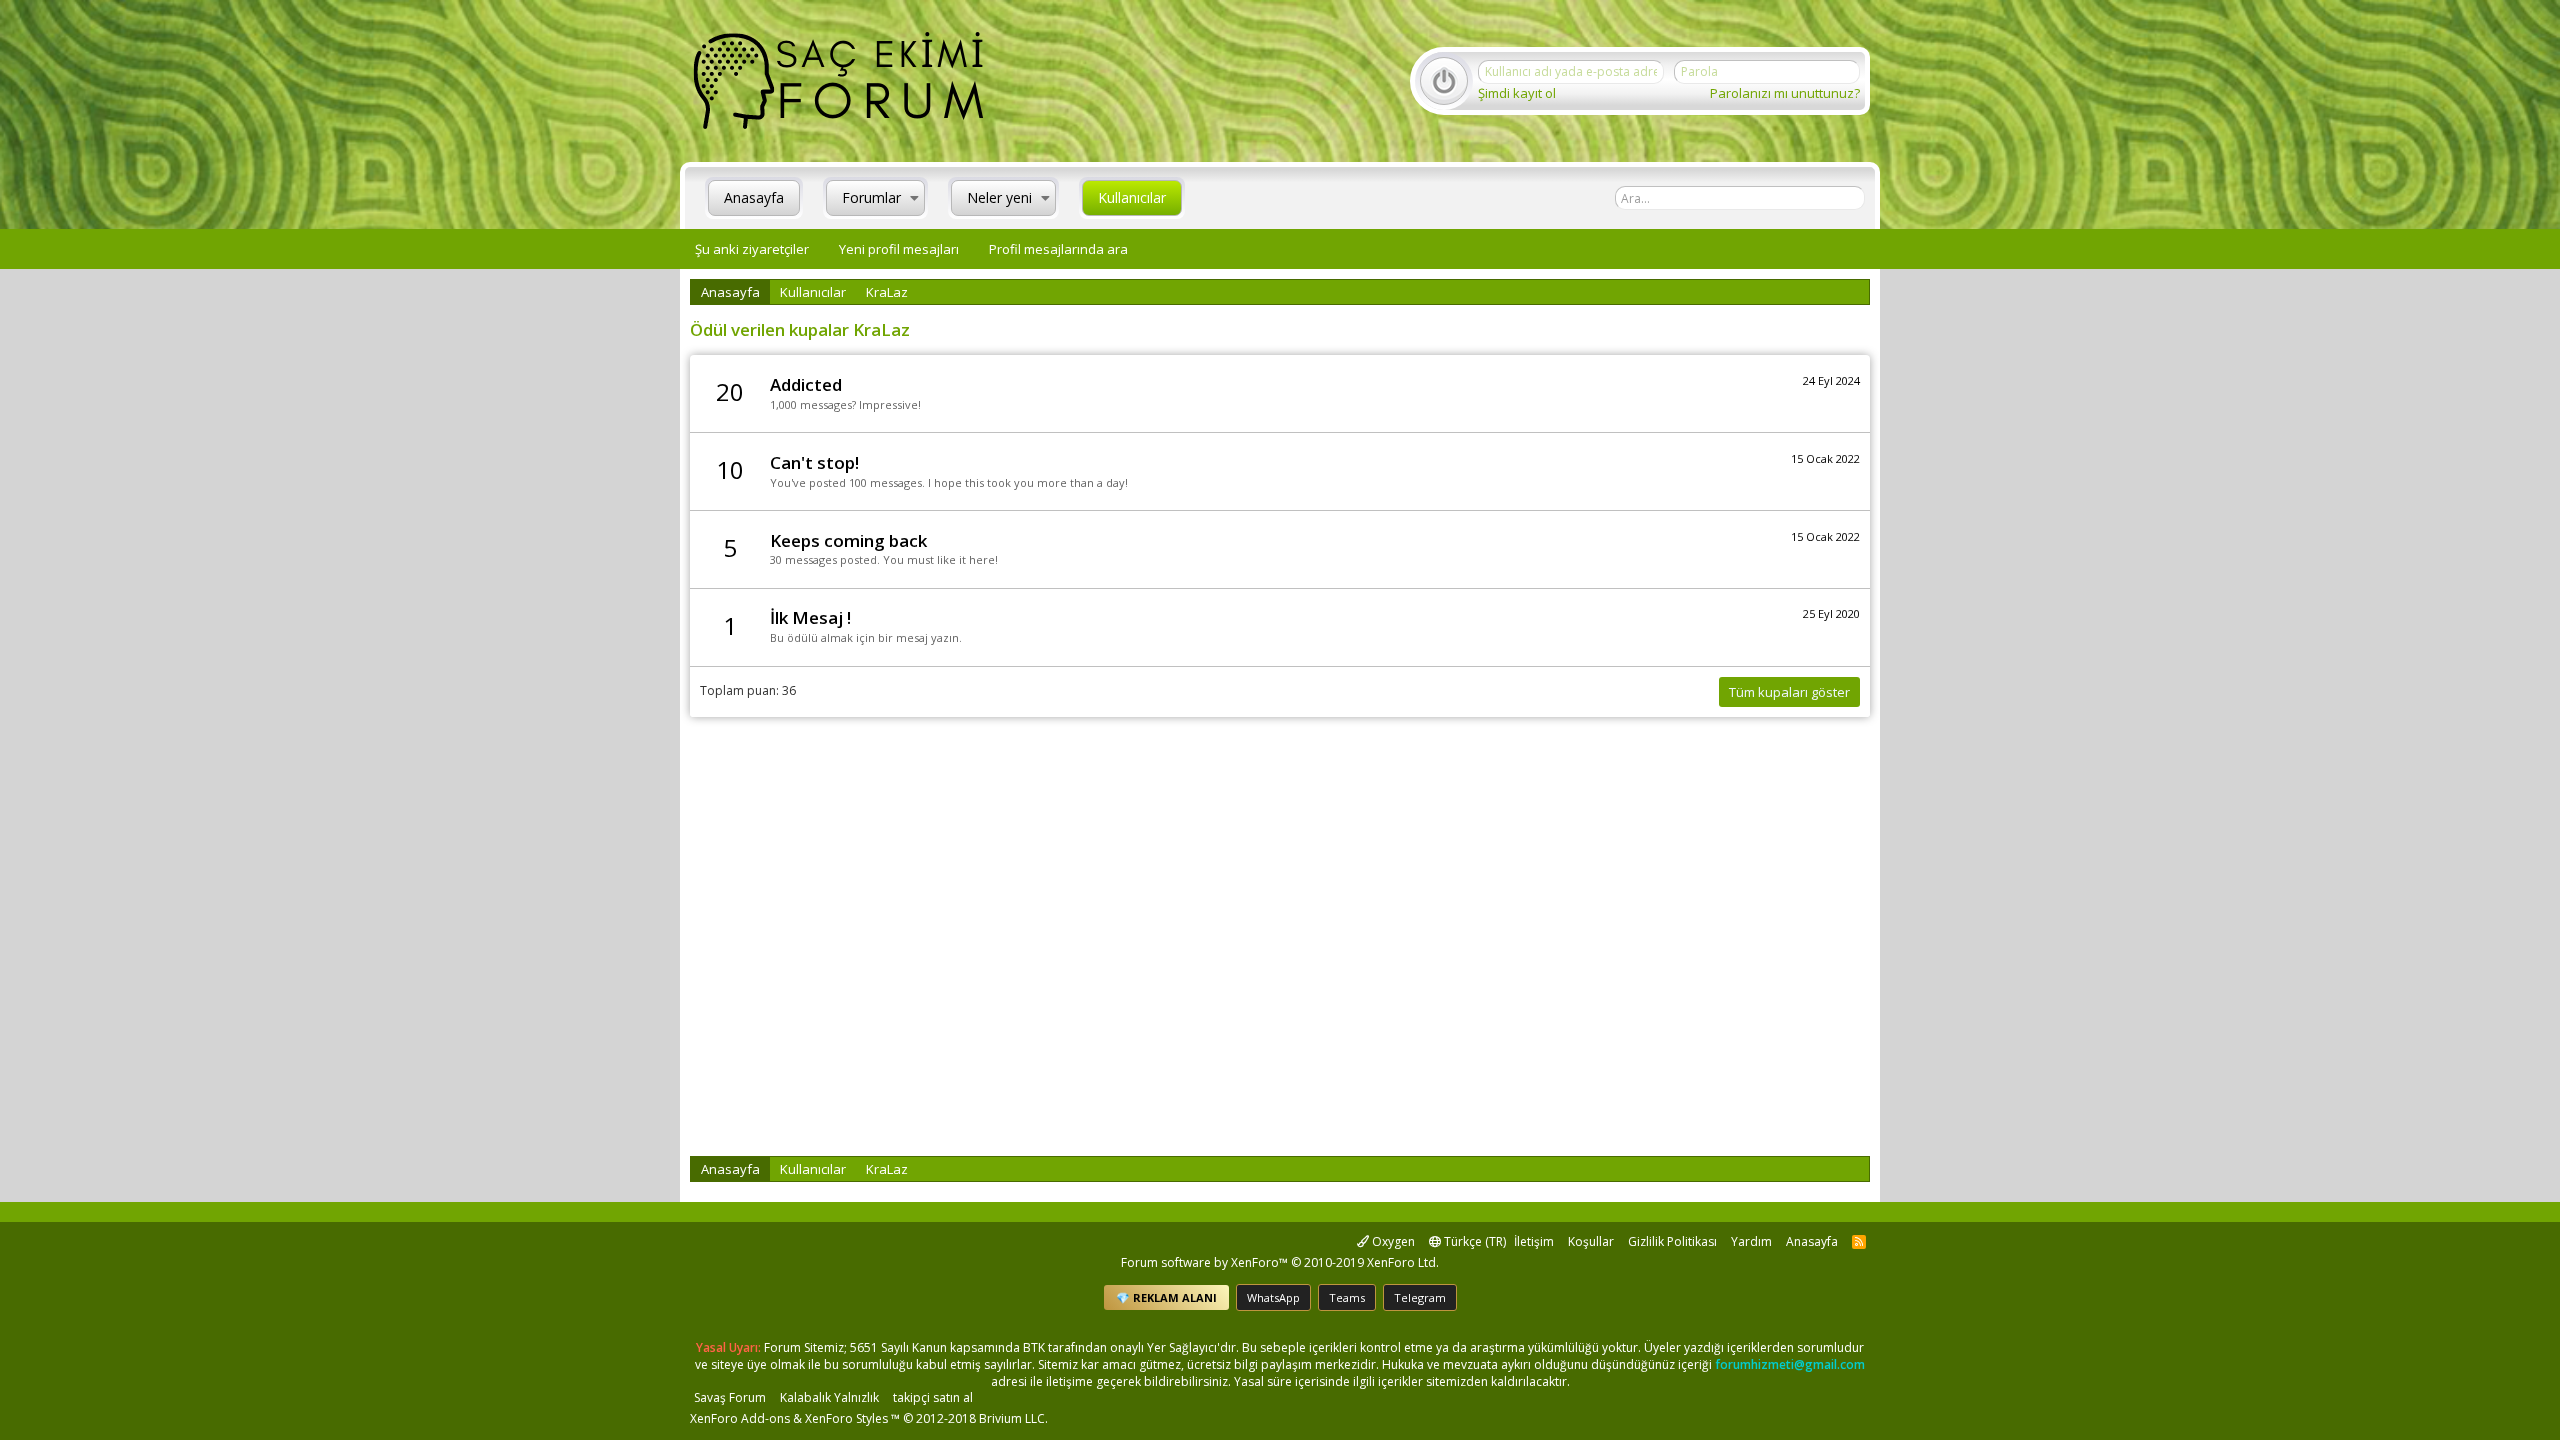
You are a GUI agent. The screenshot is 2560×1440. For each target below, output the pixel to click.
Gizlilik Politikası (1672, 1241)
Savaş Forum (730, 1397)
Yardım (1751, 1241)
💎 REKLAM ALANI (1166, 1297)
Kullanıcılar (1132, 197)
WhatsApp (1273, 1297)
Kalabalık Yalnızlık (829, 1397)
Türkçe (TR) (1473, 1241)
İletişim (1534, 1241)
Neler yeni (999, 197)
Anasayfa (754, 197)
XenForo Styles (846, 1418)
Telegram (1420, 1297)
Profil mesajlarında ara (1058, 249)
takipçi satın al (933, 1397)
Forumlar (871, 197)
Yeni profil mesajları (899, 249)
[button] (914, 198)
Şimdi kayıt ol (1517, 93)
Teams (1347, 1297)
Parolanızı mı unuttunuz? (1785, 93)
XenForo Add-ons (740, 1418)
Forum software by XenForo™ (1280, 1262)
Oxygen (1392, 1241)
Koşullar (1591, 1241)
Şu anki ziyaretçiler (752, 249)
